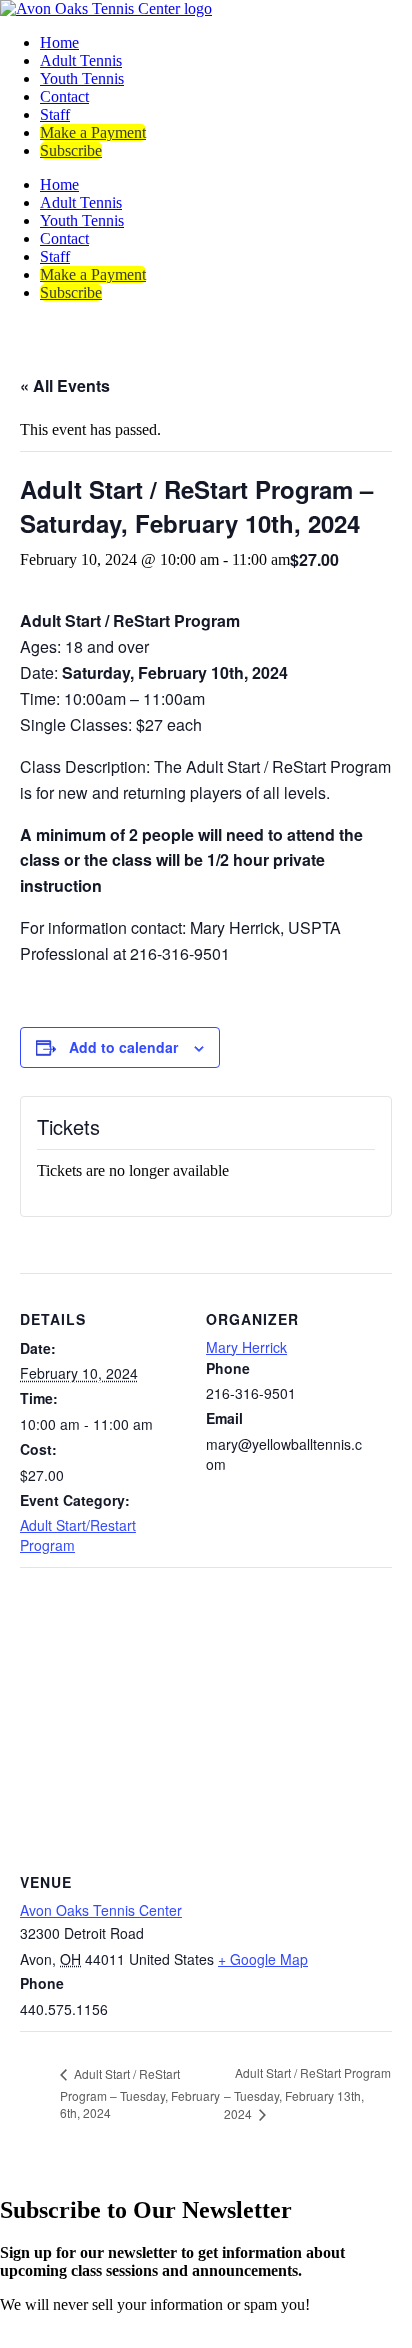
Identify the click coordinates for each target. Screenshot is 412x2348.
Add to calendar (123, 1047)
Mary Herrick (246, 1347)
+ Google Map (263, 1959)
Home (59, 42)
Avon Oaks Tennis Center (101, 1910)
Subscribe (71, 150)
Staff (55, 114)
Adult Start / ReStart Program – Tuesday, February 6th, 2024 (140, 2093)
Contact (64, 96)
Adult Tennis (81, 60)
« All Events (65, 385)
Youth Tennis (82, 78)
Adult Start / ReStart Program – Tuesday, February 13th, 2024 (307, 2093)
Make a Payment (93, 132)
